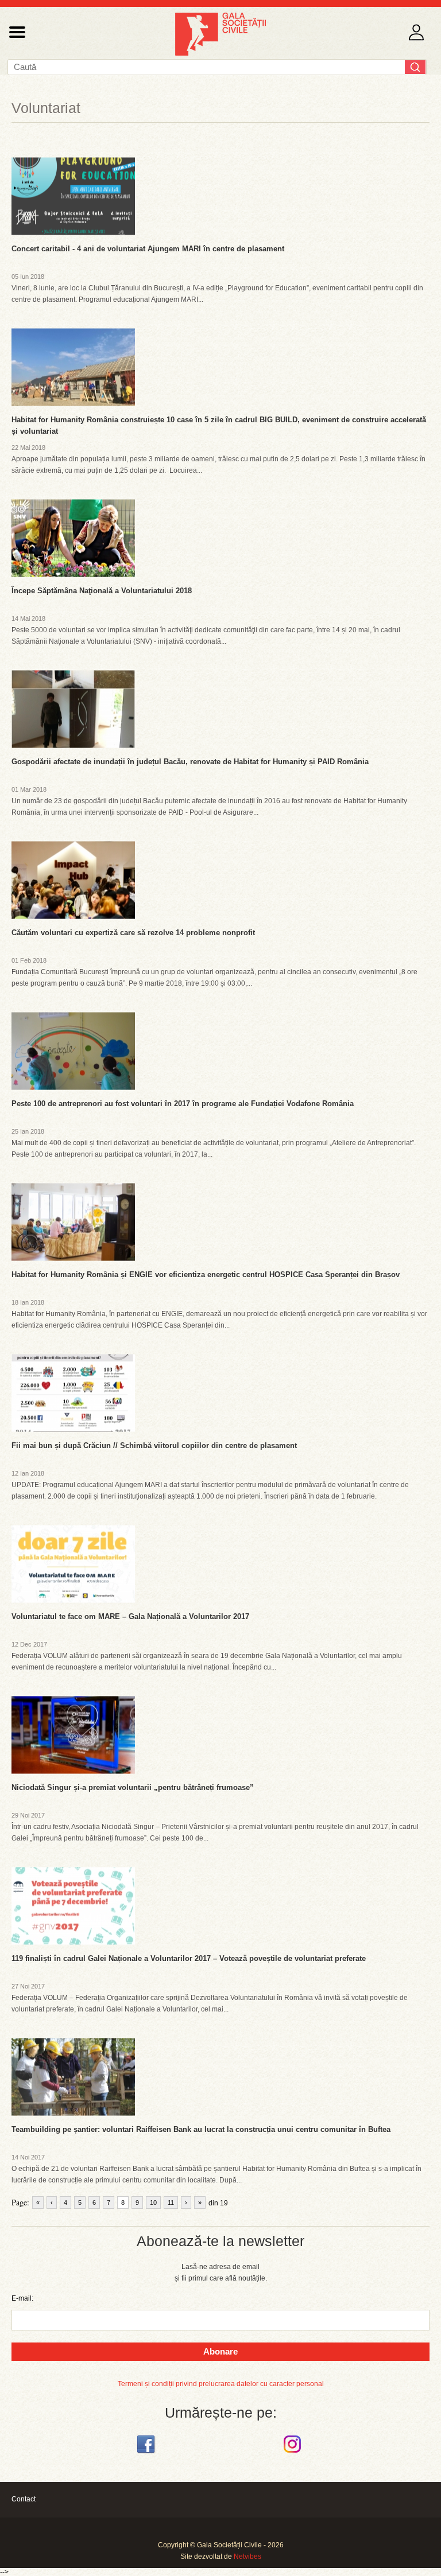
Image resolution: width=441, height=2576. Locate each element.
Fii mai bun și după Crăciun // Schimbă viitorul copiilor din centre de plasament (154, 1445)
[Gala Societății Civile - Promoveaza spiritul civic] (220, 53)
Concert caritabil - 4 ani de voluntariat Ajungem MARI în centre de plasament (148, 249)
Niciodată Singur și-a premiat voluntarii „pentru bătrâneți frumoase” (133, 1787)
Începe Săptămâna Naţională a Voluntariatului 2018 (102, 591)
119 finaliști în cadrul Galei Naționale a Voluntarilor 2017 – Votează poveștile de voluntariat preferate (189, 1958)
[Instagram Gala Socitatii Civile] (294, 2453)
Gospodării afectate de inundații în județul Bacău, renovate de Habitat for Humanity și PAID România (190, 762)
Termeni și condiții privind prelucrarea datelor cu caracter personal (221, 2384)
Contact (24, 2499)
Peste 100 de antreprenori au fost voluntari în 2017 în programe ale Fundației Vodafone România (183, 1104)
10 (153, 2203)
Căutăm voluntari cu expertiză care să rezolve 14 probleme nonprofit (133, 933)
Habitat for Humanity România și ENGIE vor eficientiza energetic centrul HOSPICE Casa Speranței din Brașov (206, 1275)
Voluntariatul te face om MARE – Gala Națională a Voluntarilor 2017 (130, 1616)
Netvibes (247, 2556)
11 (171, 2203)
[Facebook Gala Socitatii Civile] (147, 2453)
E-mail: (22, 2298)
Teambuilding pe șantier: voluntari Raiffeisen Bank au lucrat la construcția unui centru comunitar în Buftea (201, 2129)
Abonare (220, 2351)
